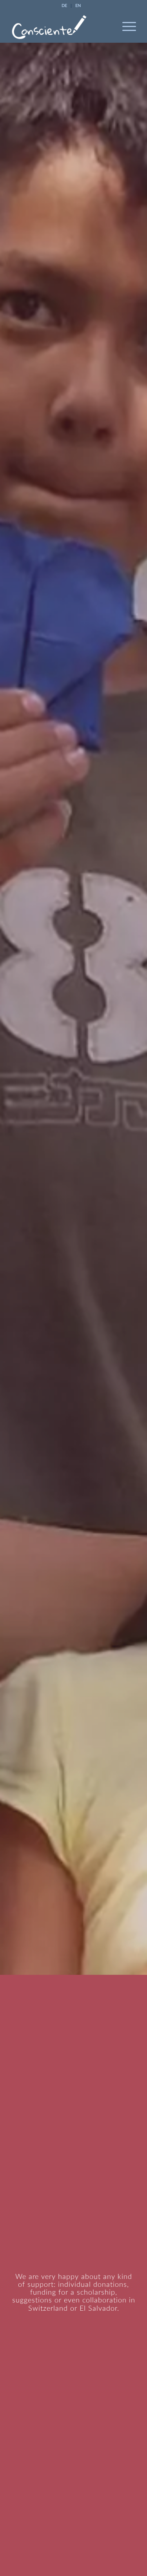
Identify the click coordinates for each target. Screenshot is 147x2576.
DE (64, 6)
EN (78, 6)
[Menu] (125, 27)
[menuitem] (64, 6)
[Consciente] (61, 27)
